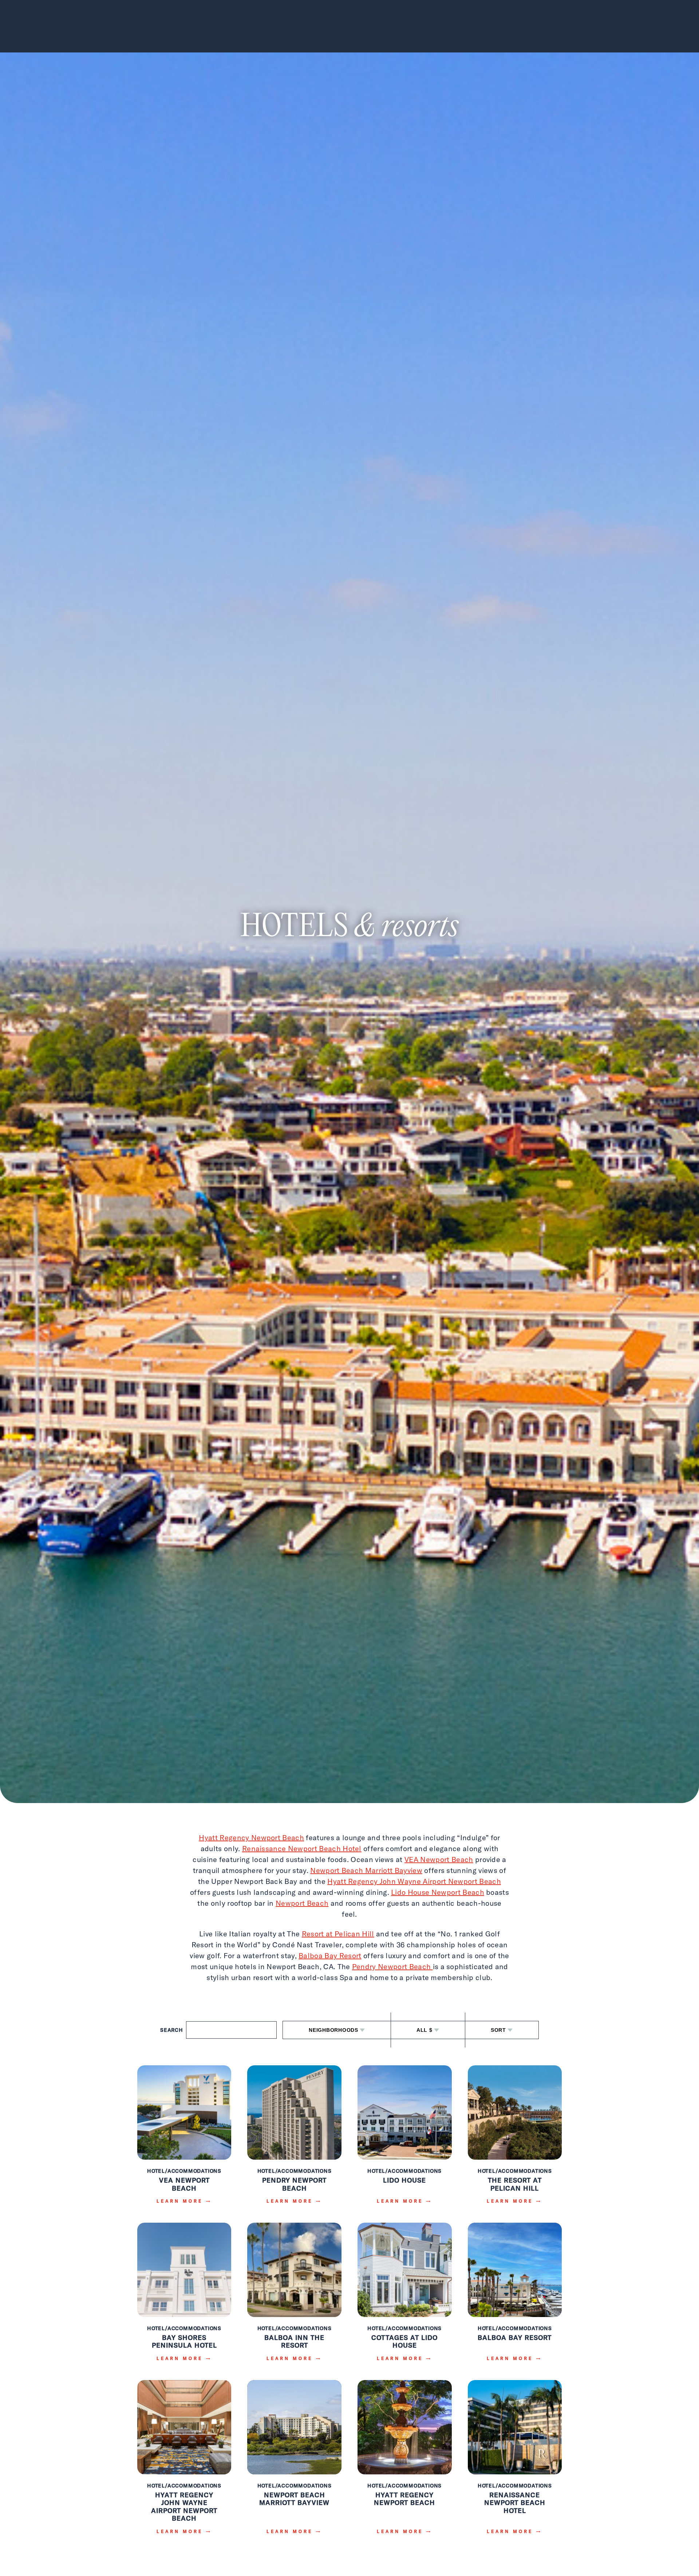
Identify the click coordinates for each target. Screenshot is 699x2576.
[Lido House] (405, 2140)
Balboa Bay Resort (330, 1955)
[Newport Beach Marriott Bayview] (294, 2462)
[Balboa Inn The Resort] (294, 2297)
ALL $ (424, 2030)
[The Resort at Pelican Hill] (515, 2140)
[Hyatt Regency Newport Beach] (405, 2462)
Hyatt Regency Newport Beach (251, 1837)
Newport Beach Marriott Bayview (366, 1870)
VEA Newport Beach (439, 1859)
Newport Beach (302, 1903)
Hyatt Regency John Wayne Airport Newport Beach (414, 1881)
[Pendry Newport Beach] (294, 2140)
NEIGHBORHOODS (333, 2030)
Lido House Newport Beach (438, 1892)
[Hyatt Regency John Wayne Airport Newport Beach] (184, 2462)
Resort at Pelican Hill (338, 1934)
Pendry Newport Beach (392, 1966)
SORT (498, 2030)
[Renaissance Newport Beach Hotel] (515, 2462)
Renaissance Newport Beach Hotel (302, 1848)
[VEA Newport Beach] (184, 2140)
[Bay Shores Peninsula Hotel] (184, 2297)
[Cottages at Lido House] (405, 2297)
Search (172, 2030)
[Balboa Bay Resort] (515, 2297)
